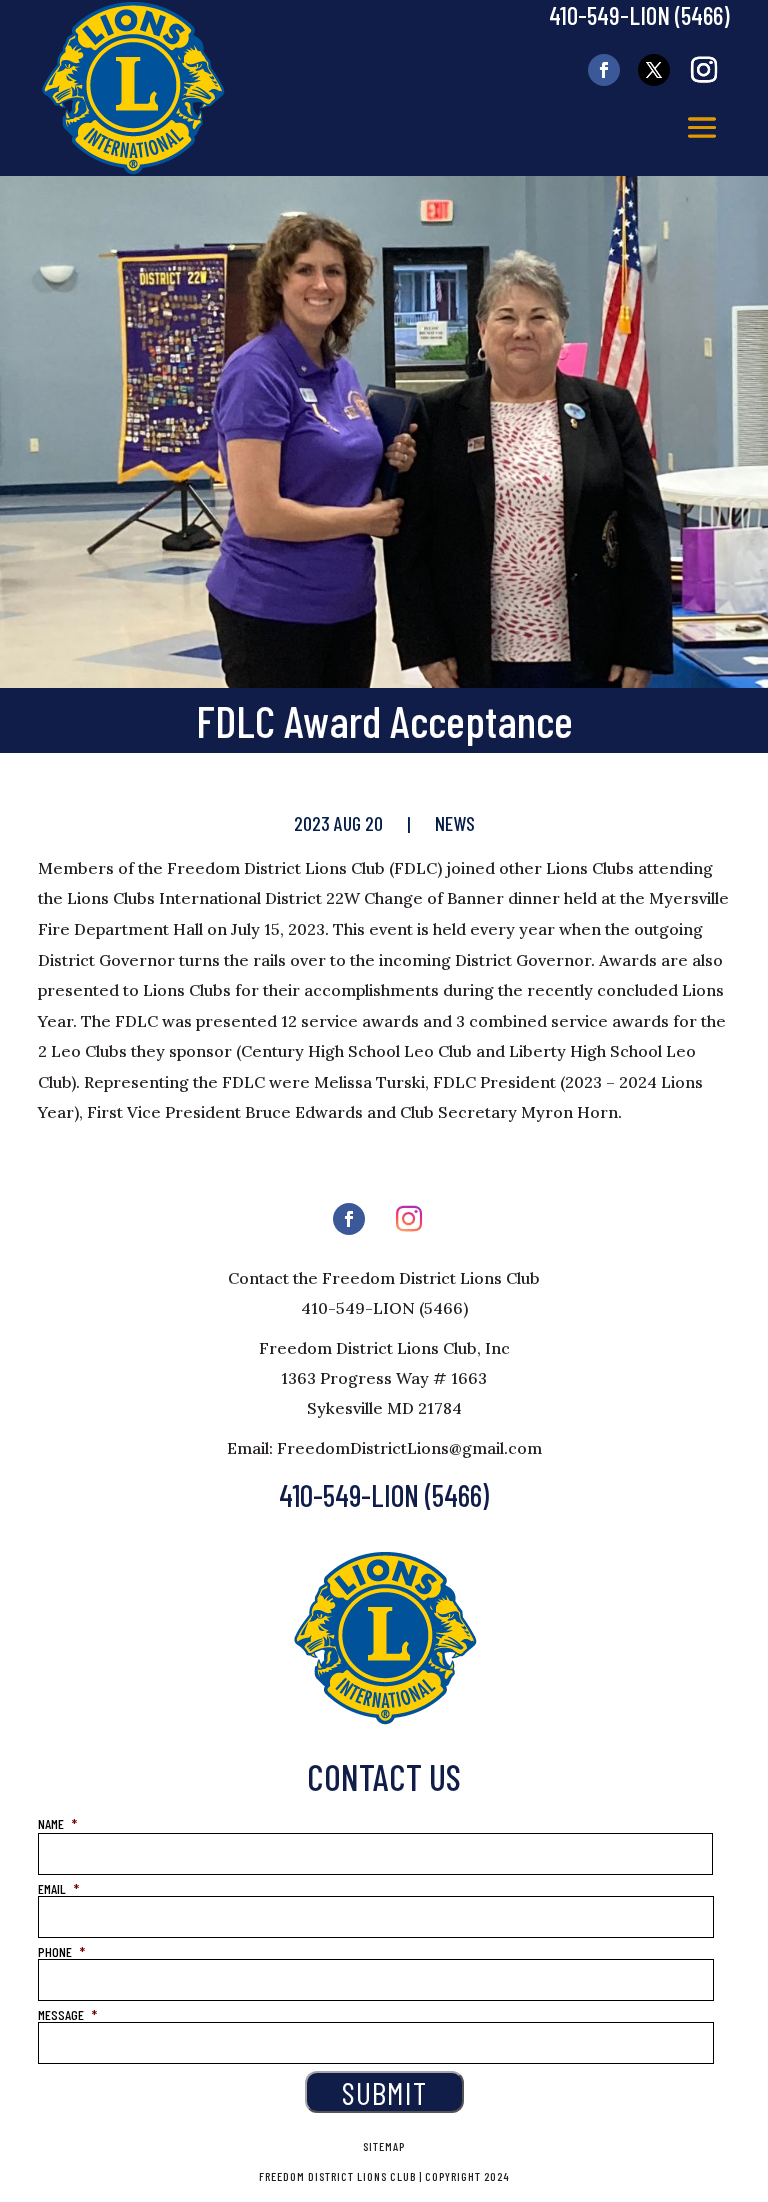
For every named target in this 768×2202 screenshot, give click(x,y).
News (455, 823)
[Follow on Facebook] (604, 70)
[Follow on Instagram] (704, 70)
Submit (384, 2092)
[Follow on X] (654, 70)
